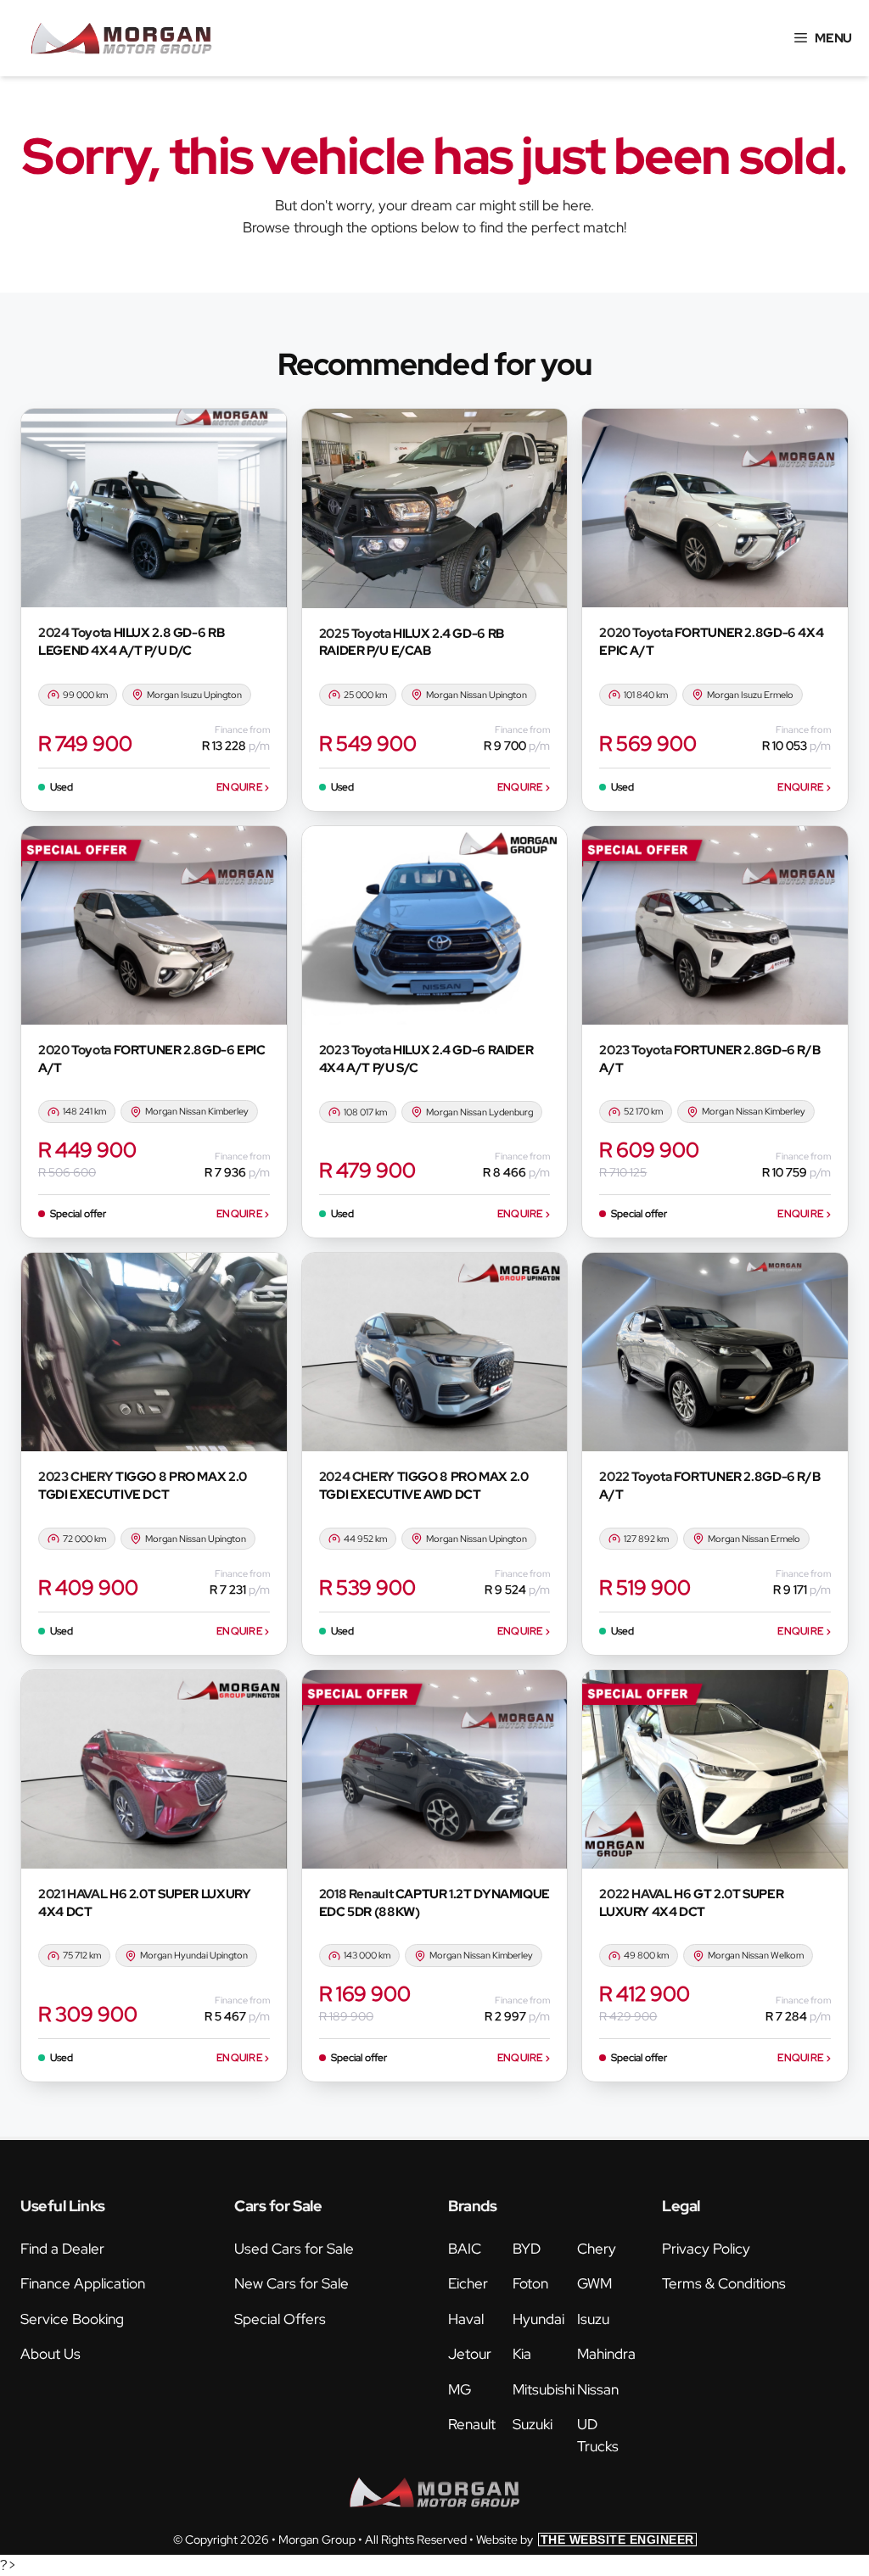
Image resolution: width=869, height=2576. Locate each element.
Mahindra (606, 2354)
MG (460, 2389)
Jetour (470, 2354)
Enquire (243, 787)
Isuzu (593, 2319)
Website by (585, 2540)
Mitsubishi (544, 2389)
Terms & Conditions (724, 2283)
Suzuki (533, 2424)
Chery (597, 2249)
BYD (527, 2249)
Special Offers (280, 2319)
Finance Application (83, 2283)
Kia (522, 2354)
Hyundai (538, 2319)
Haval (466, 2319)
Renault (472, 2424)
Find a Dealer (62, 2249)
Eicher (468, 2283)
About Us (50, 2354)
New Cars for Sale (292, 2283)
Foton (530, 2283)
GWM (594, 2283)
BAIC (465, 2249)
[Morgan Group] (121, 38)
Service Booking (72, 2319)
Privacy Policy (706, 2249)
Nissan (598, 2389)
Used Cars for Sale (294, 2249)
